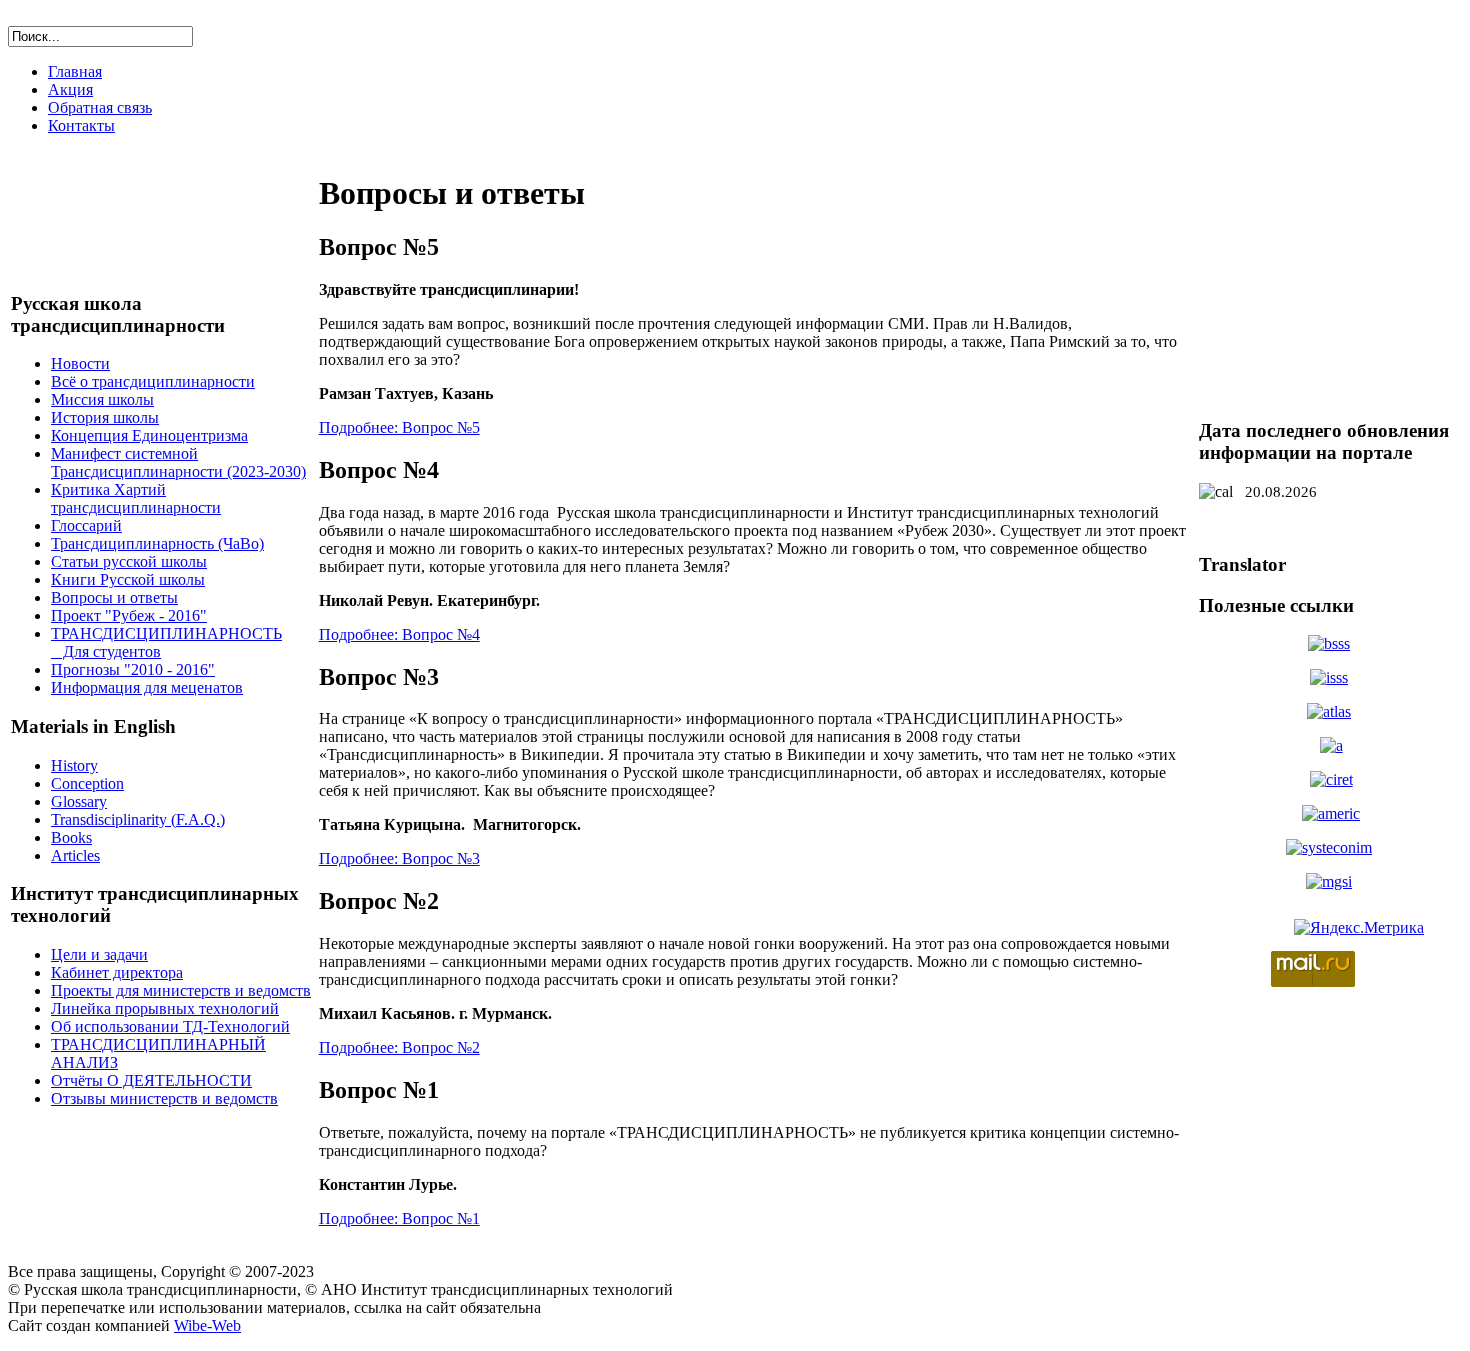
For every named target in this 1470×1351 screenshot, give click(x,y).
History (74, 765)
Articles (75, 855)
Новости (80, 363)
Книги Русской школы (128, 579)
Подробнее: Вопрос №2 (399, 1047)
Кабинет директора (117, 972)
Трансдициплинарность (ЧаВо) (157, 543)
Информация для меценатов (147, 687)
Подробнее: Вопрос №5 (399, 427)
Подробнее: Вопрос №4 (399, 634)
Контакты (81, 125)
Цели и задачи (99, 954)
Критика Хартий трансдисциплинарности (136, 498)
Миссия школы (102, 399)
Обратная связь (100, 107)
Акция (70, 89)
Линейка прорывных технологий (165, 1008)
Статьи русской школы (129, 561)
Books (71, 837)
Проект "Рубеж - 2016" (129, 615)
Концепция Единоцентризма (149, 435)
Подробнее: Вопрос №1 (399, 1218)
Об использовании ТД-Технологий (170, 1026)
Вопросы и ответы (114, 597)
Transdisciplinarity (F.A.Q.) (138, 819)
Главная (75, 71)
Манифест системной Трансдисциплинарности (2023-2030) (178, 462)
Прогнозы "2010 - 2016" (133, 669)
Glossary (79, 801)
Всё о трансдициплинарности (153, 381)
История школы (105, 417)
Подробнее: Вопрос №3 (399, 858)
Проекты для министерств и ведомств (181, 990)
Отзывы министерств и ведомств (164, 1098)
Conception (87, 783)
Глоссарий (86, 525)
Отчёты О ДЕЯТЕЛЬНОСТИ (151, 1080)
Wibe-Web (207, 1325)
